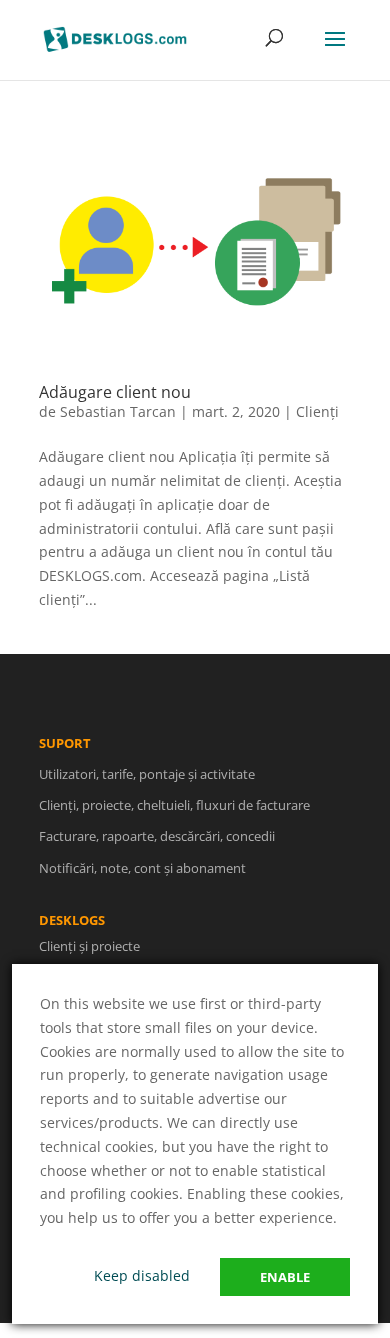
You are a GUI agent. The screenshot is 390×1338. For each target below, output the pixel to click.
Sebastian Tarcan (118, 411)
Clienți (317, 411)
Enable (285, 1277)
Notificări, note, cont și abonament (142, 868)
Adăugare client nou (115, 392)
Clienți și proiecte (89, 946)
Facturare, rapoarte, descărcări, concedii (157, 836)
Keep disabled (142, 1275)
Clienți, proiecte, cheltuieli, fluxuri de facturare (174, 805)
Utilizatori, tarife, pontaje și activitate (147, 774)
